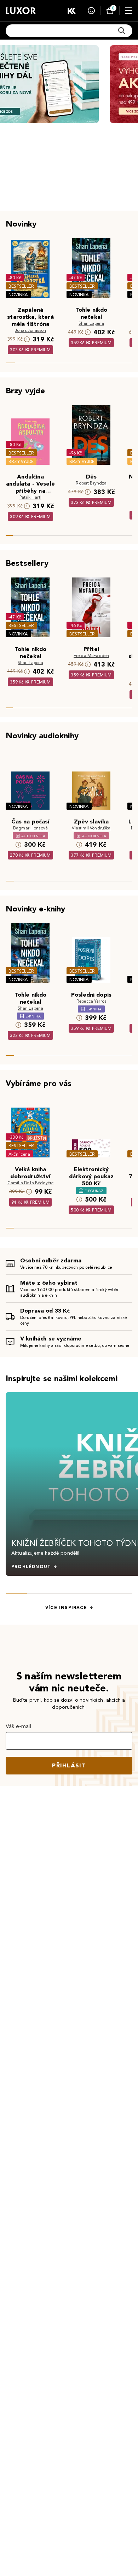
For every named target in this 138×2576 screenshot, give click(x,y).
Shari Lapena (91, 323)
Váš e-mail (19, 1726)
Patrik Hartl (30, 497)
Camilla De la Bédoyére (31, 1183)
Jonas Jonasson (30, 330)
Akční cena (19, 1154)
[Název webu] (21, 11)
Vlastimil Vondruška (91, 828)
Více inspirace (66, 1608)
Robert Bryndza (91, 483)
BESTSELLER (21, 286)
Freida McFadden (91, 655)
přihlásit (69, 1765)
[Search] (122, 31)
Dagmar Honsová (30, 828)
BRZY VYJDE (21, 461)
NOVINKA (18, 295)
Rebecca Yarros (91, 1001)
